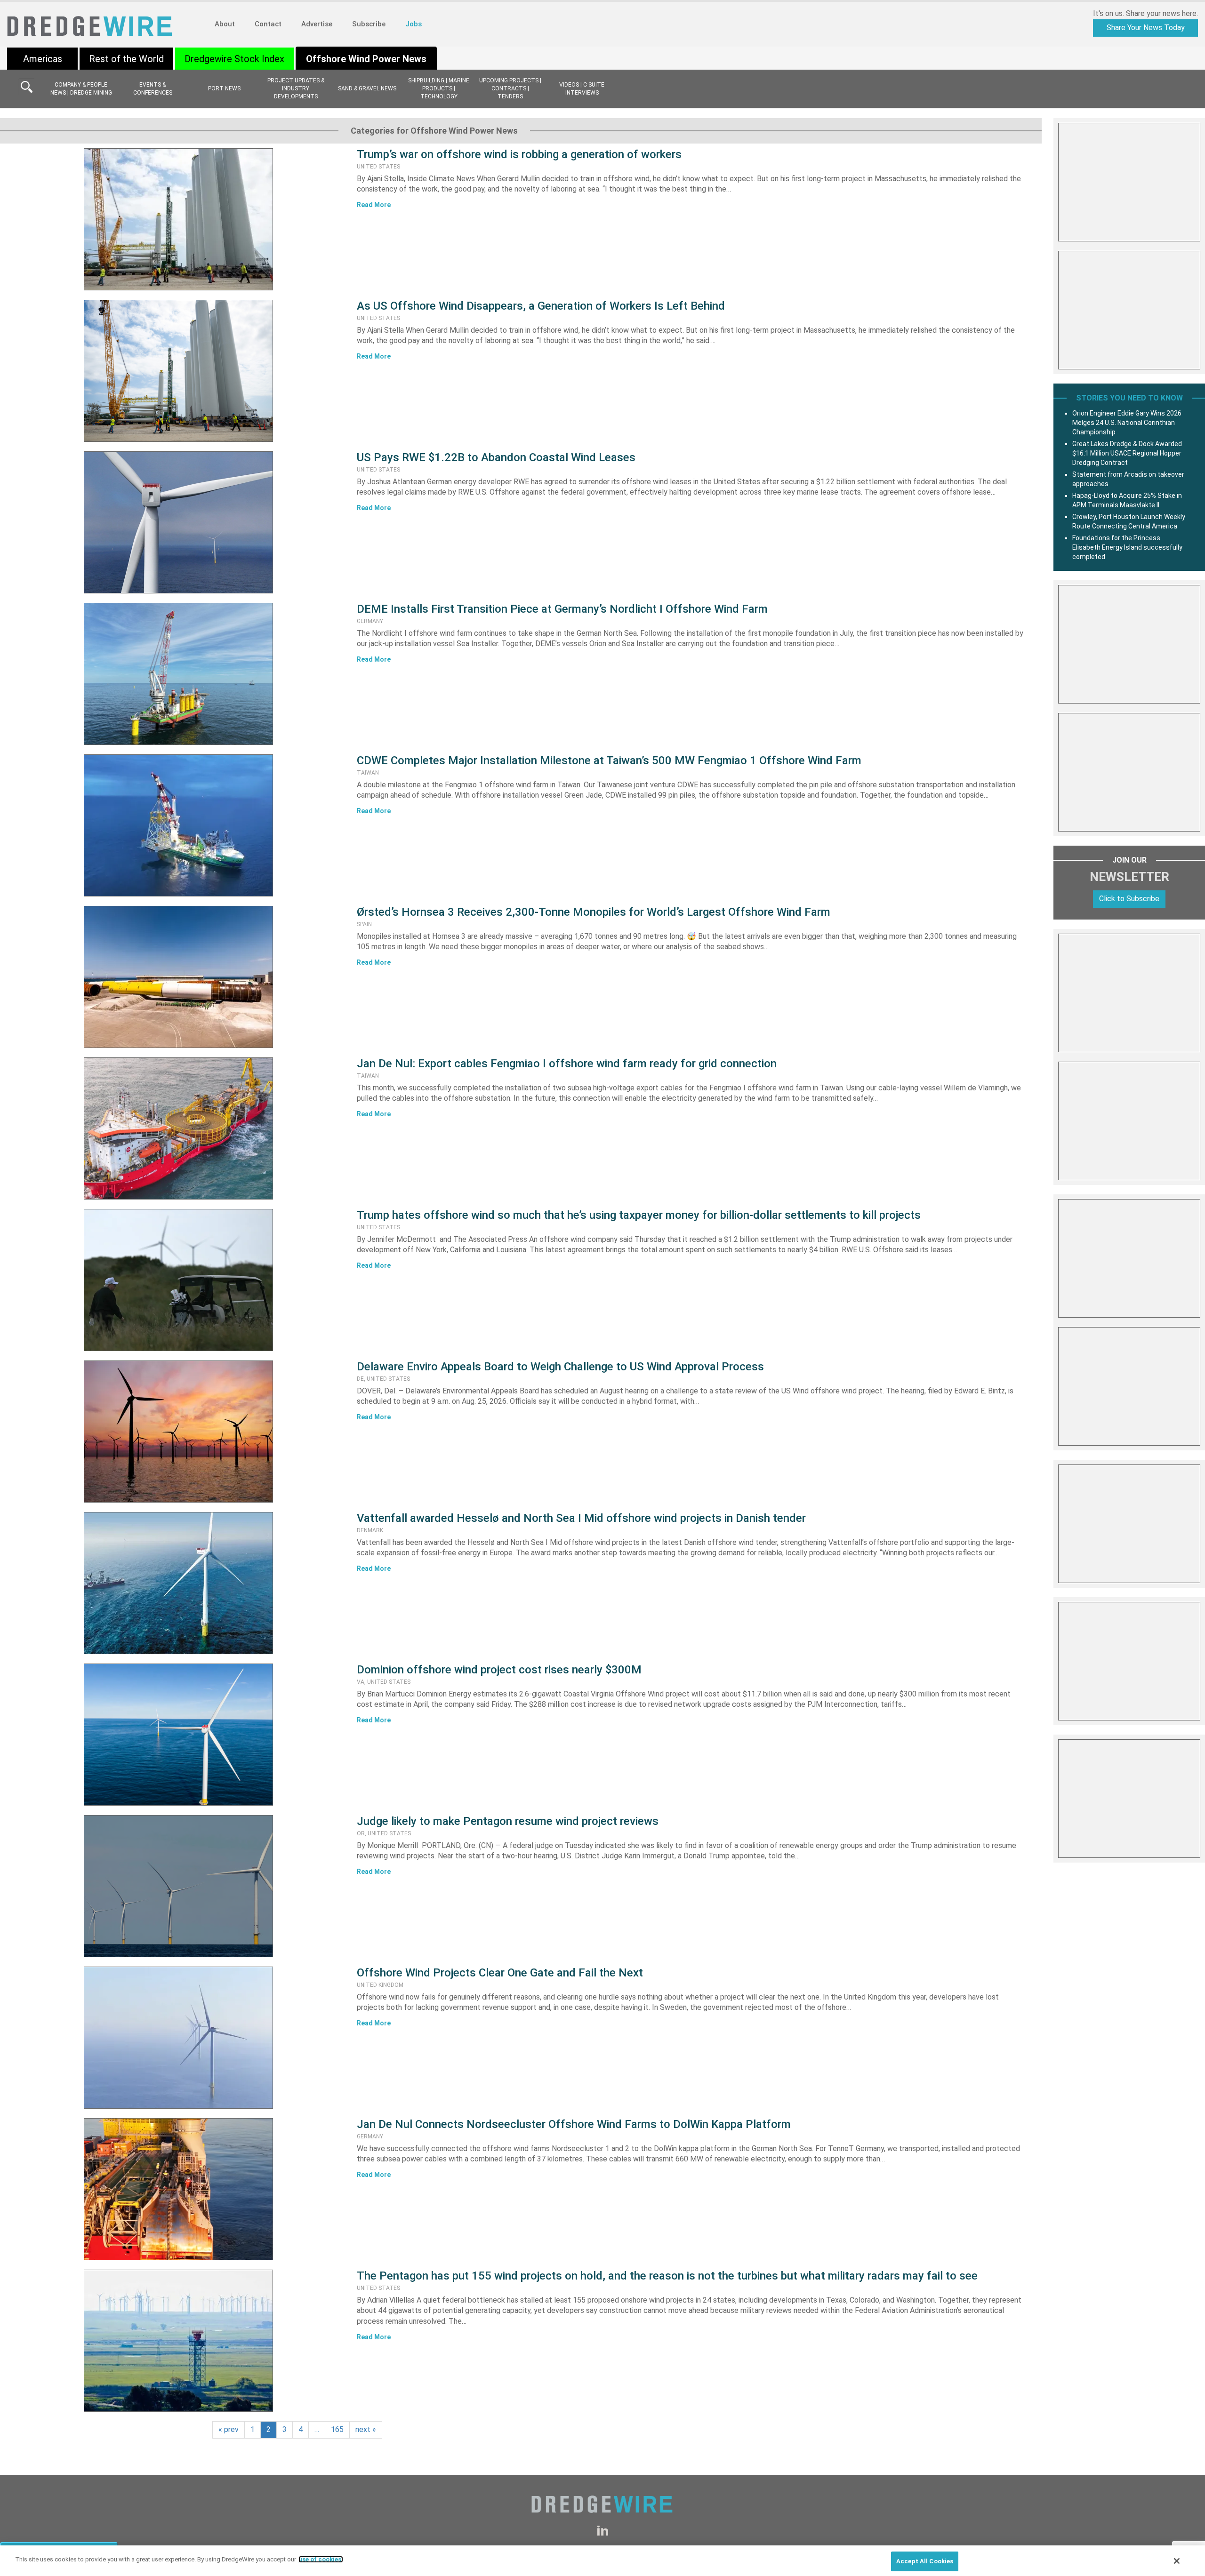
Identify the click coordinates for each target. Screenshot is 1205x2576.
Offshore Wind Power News (366, 59)
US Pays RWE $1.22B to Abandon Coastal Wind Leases (496, 457)
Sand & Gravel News (367, 88)
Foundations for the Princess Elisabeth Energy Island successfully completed (1127, 547)
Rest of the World (126, 59)
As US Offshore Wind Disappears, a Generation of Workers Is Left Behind (541, 306)
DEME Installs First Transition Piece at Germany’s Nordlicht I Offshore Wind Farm (562, 609)
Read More (374, 205)
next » (366, 2429)
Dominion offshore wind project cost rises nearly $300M (499, 1670)
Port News (224, 88)
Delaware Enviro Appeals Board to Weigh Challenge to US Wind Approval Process (560, 1367)
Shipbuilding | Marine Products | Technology (439, 88)
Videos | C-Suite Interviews (582, 89)
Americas (43, 59)
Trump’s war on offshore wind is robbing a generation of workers (519, 154)
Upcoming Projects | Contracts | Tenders (510, 88)
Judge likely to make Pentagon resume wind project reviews (508, 1821)
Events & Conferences (153, 89)
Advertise (317, 24)
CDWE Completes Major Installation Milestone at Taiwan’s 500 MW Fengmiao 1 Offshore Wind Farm (609, 760)
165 (337, 2429)
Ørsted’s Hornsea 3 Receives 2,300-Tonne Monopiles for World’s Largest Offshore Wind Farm (594, 912)
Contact (268, 24)
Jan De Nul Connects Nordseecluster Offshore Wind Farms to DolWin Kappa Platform (574, 2124)
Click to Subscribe (1129, 899)
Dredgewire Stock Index (234, 59)
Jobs (414, 24)
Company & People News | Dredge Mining (81, 89)
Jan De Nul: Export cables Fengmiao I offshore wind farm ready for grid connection (567, 1064)
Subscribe (369, 24)
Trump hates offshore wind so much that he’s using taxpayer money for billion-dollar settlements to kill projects (639, 1215)
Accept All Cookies (925, 2561)
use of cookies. (321, 2559)
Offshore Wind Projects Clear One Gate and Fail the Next (500, 1973)
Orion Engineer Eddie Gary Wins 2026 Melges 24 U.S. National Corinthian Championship (1127, 423)
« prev (229, 2429)
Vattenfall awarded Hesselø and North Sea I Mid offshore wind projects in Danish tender (581, 1518)
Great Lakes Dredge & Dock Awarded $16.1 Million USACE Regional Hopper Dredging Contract (1127, 453)
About (225, 24)
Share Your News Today (1146, 28)
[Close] (1177, 2561)
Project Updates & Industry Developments (296, 88)
